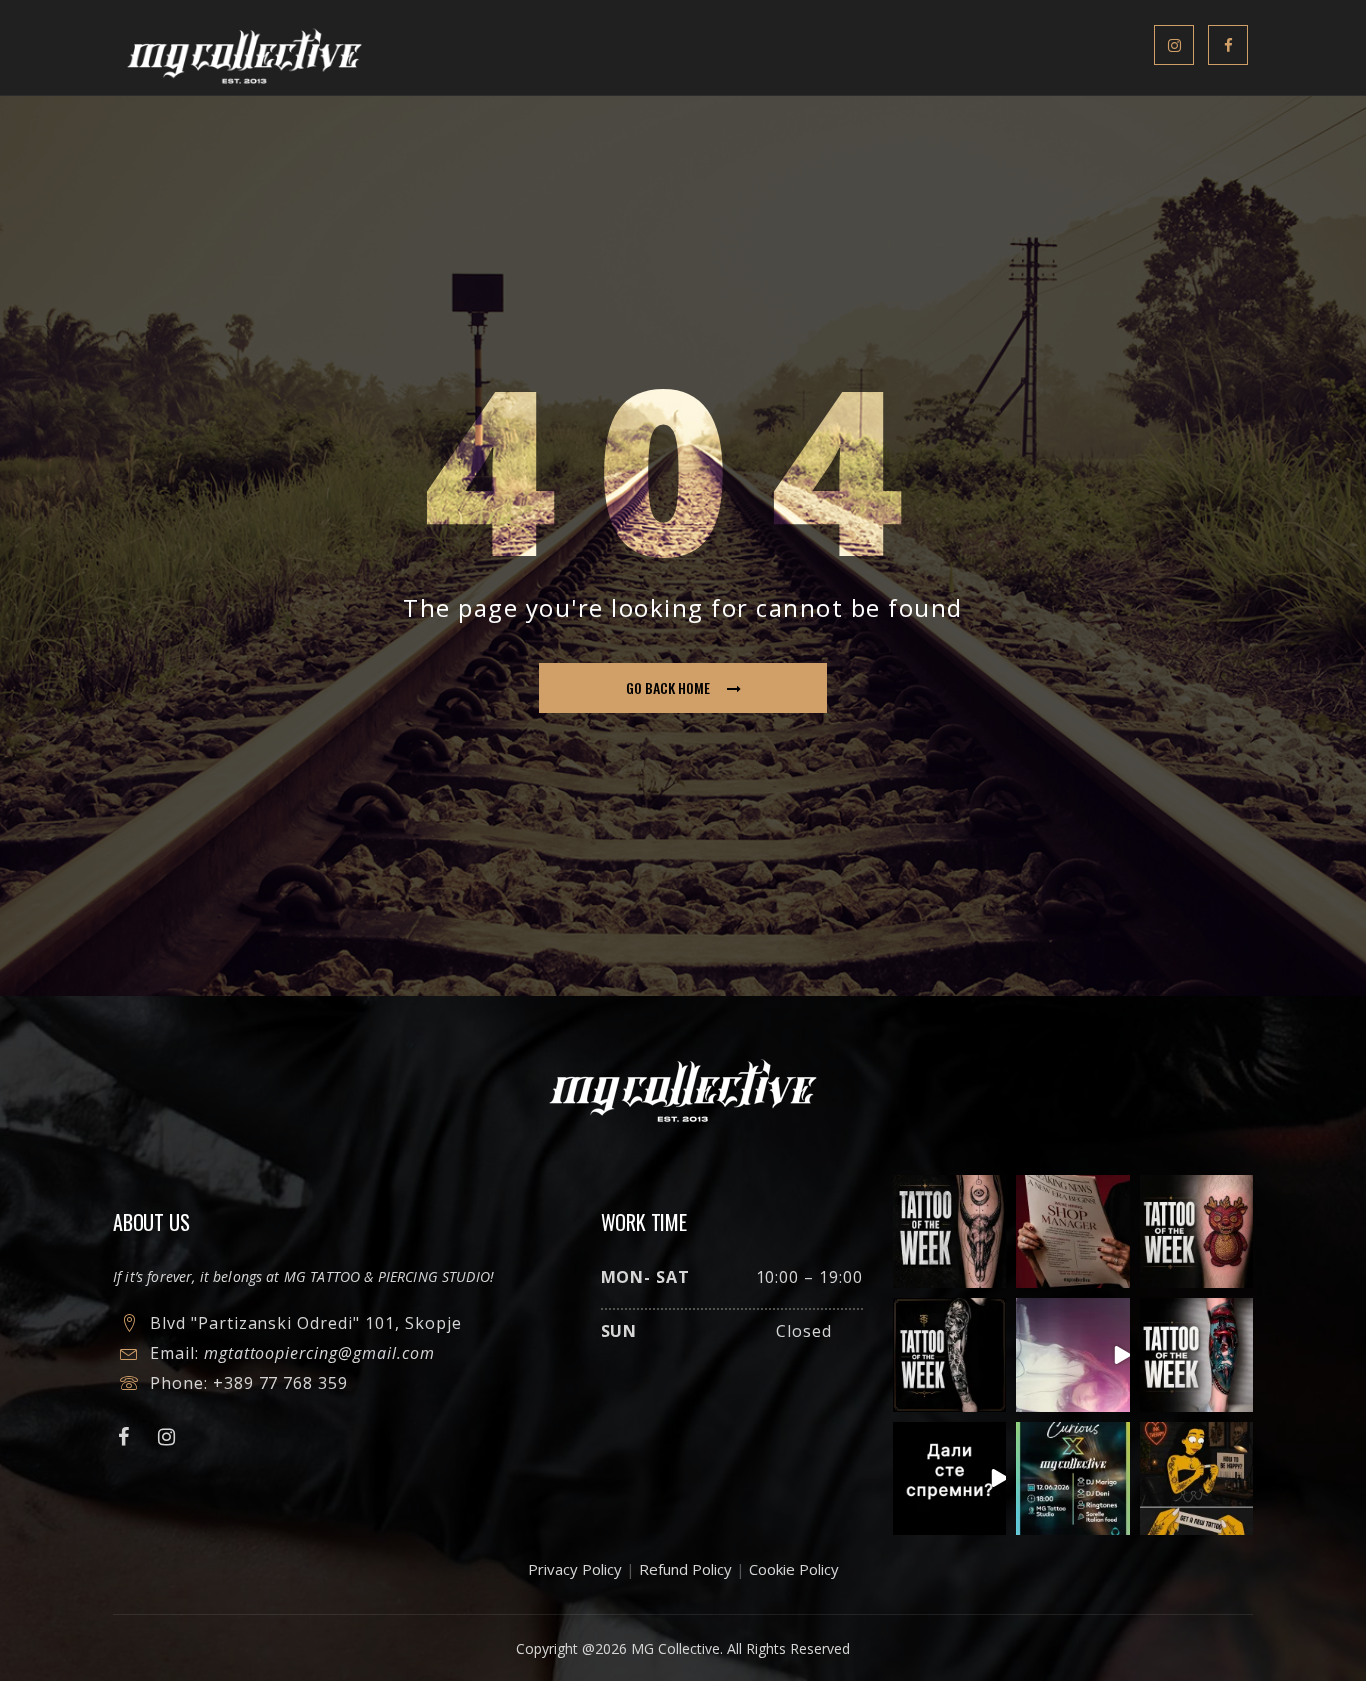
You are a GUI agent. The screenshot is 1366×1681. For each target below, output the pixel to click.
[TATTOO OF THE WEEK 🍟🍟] (1196, 1231)
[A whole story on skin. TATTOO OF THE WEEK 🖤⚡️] (1196, 1354)
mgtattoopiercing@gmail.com (319, 1353)
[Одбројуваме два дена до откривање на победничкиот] (949, 1478)
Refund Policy (685, 1569)
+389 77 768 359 (280, 1383)
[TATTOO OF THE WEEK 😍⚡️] (949, 1354)
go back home (668, 687)
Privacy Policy (575, 1569)
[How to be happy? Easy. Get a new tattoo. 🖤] (1196, 1478)
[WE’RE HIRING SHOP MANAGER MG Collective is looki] (1072, 1231)
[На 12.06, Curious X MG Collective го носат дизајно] (1072, 1478)
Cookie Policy (794, 1569)
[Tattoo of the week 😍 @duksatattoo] (949, 1231)
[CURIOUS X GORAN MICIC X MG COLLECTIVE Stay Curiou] (1072, 1354)
